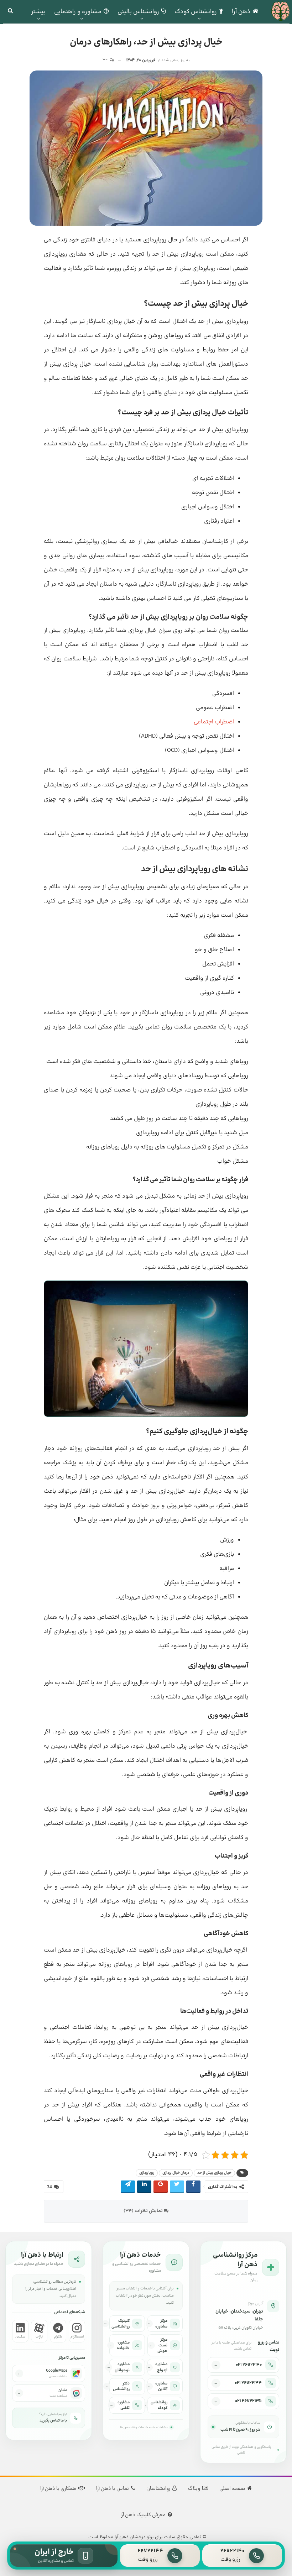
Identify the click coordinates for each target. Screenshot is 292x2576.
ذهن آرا (241, 12)
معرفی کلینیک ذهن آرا (143, 2515)
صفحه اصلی (232, 2489)
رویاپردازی (147, 2173)
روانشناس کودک (196, 12)
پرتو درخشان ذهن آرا (134, 2537)
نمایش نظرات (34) (144, 2211)
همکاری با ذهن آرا (58, 2489)
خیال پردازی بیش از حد (214, 2173)
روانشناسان (158, 2489)
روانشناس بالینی (138, 12)
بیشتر (38, 12)
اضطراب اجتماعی (214, 722)
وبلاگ (194, 2489)
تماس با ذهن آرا (113, 2489)
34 (106, 60)
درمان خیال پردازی (176, 2173)
